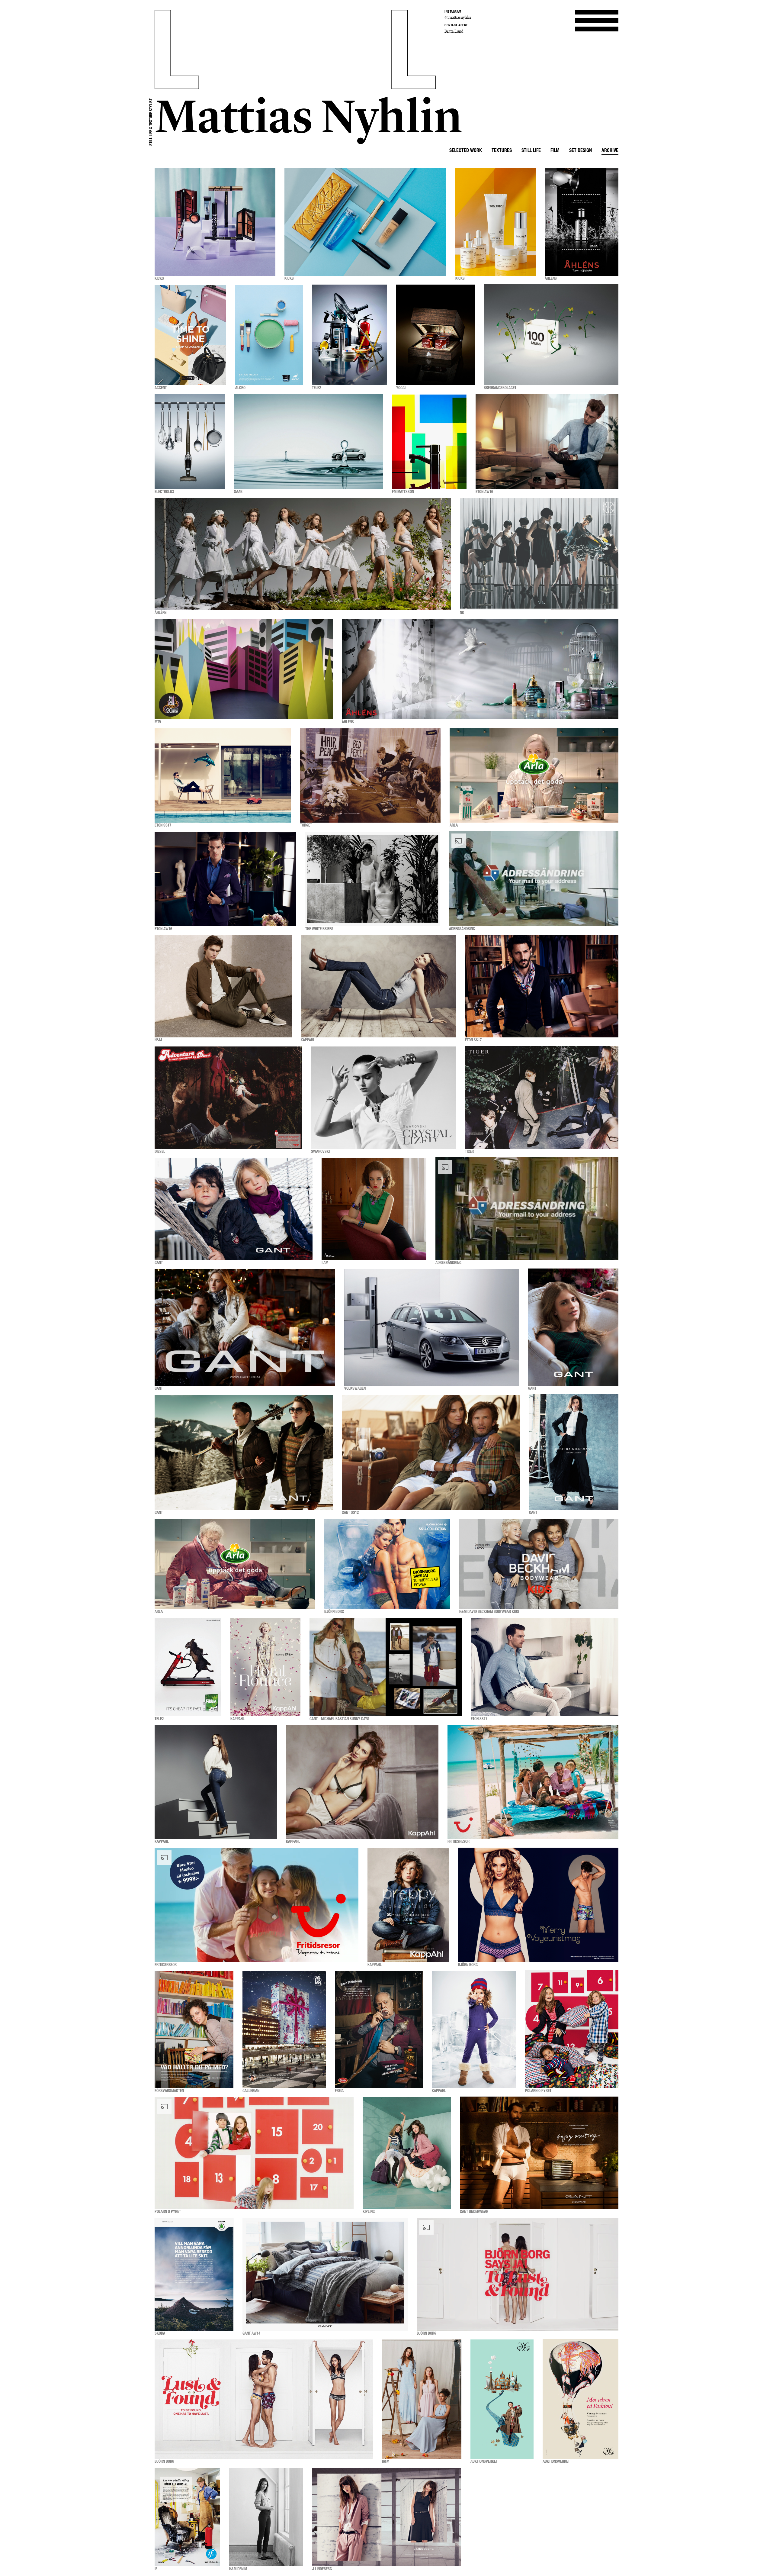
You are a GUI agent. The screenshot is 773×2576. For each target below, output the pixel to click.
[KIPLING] (407, 2153)
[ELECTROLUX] (190, 442)
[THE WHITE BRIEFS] (373, 879)
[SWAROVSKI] (383, 1098)
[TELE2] (350, 335)
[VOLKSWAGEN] (432, 1327)
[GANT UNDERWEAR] (539, 2153)
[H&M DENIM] (266, 2517)
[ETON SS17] (223, 775)
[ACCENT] (190, 335)
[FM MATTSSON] (429, 442)
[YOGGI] (435, 335)
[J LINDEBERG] (386, 2517)
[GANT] (234, 1209)
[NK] (539, 554)
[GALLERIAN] (284, 2030)
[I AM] (374, 1209)
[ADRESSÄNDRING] (534, 879)
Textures (502, 151)
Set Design (581, 151)
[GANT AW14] (325, 2274)
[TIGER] (542, 1098)
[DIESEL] (228, 1098)
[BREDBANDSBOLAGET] (551, 335)
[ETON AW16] (547, 442)
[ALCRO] (269, 335)
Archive (610, 151)
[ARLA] (534, 775)
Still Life (531, 151)
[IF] (187, 2517)
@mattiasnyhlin (458, 17)
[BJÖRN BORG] (387, 1564)
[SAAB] (308, 442)
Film (555, 151)
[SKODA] (194, 2274)
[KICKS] (215, 222)
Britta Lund (454, 31)
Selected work (466, 151)
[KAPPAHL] (378, 986)
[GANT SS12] (431, 1452)
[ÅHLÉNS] (582, 222)
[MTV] (244, 669)
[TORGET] (370, 775)
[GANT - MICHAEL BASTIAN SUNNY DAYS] (386, 1667)
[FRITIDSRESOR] (533, 1782)
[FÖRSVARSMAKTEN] (194, 2030)
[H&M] (223, 986)
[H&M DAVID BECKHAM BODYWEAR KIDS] (539, 1564)
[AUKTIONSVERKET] (502, 2399)
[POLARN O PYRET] (572, 2030)
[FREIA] (379, 2030)
